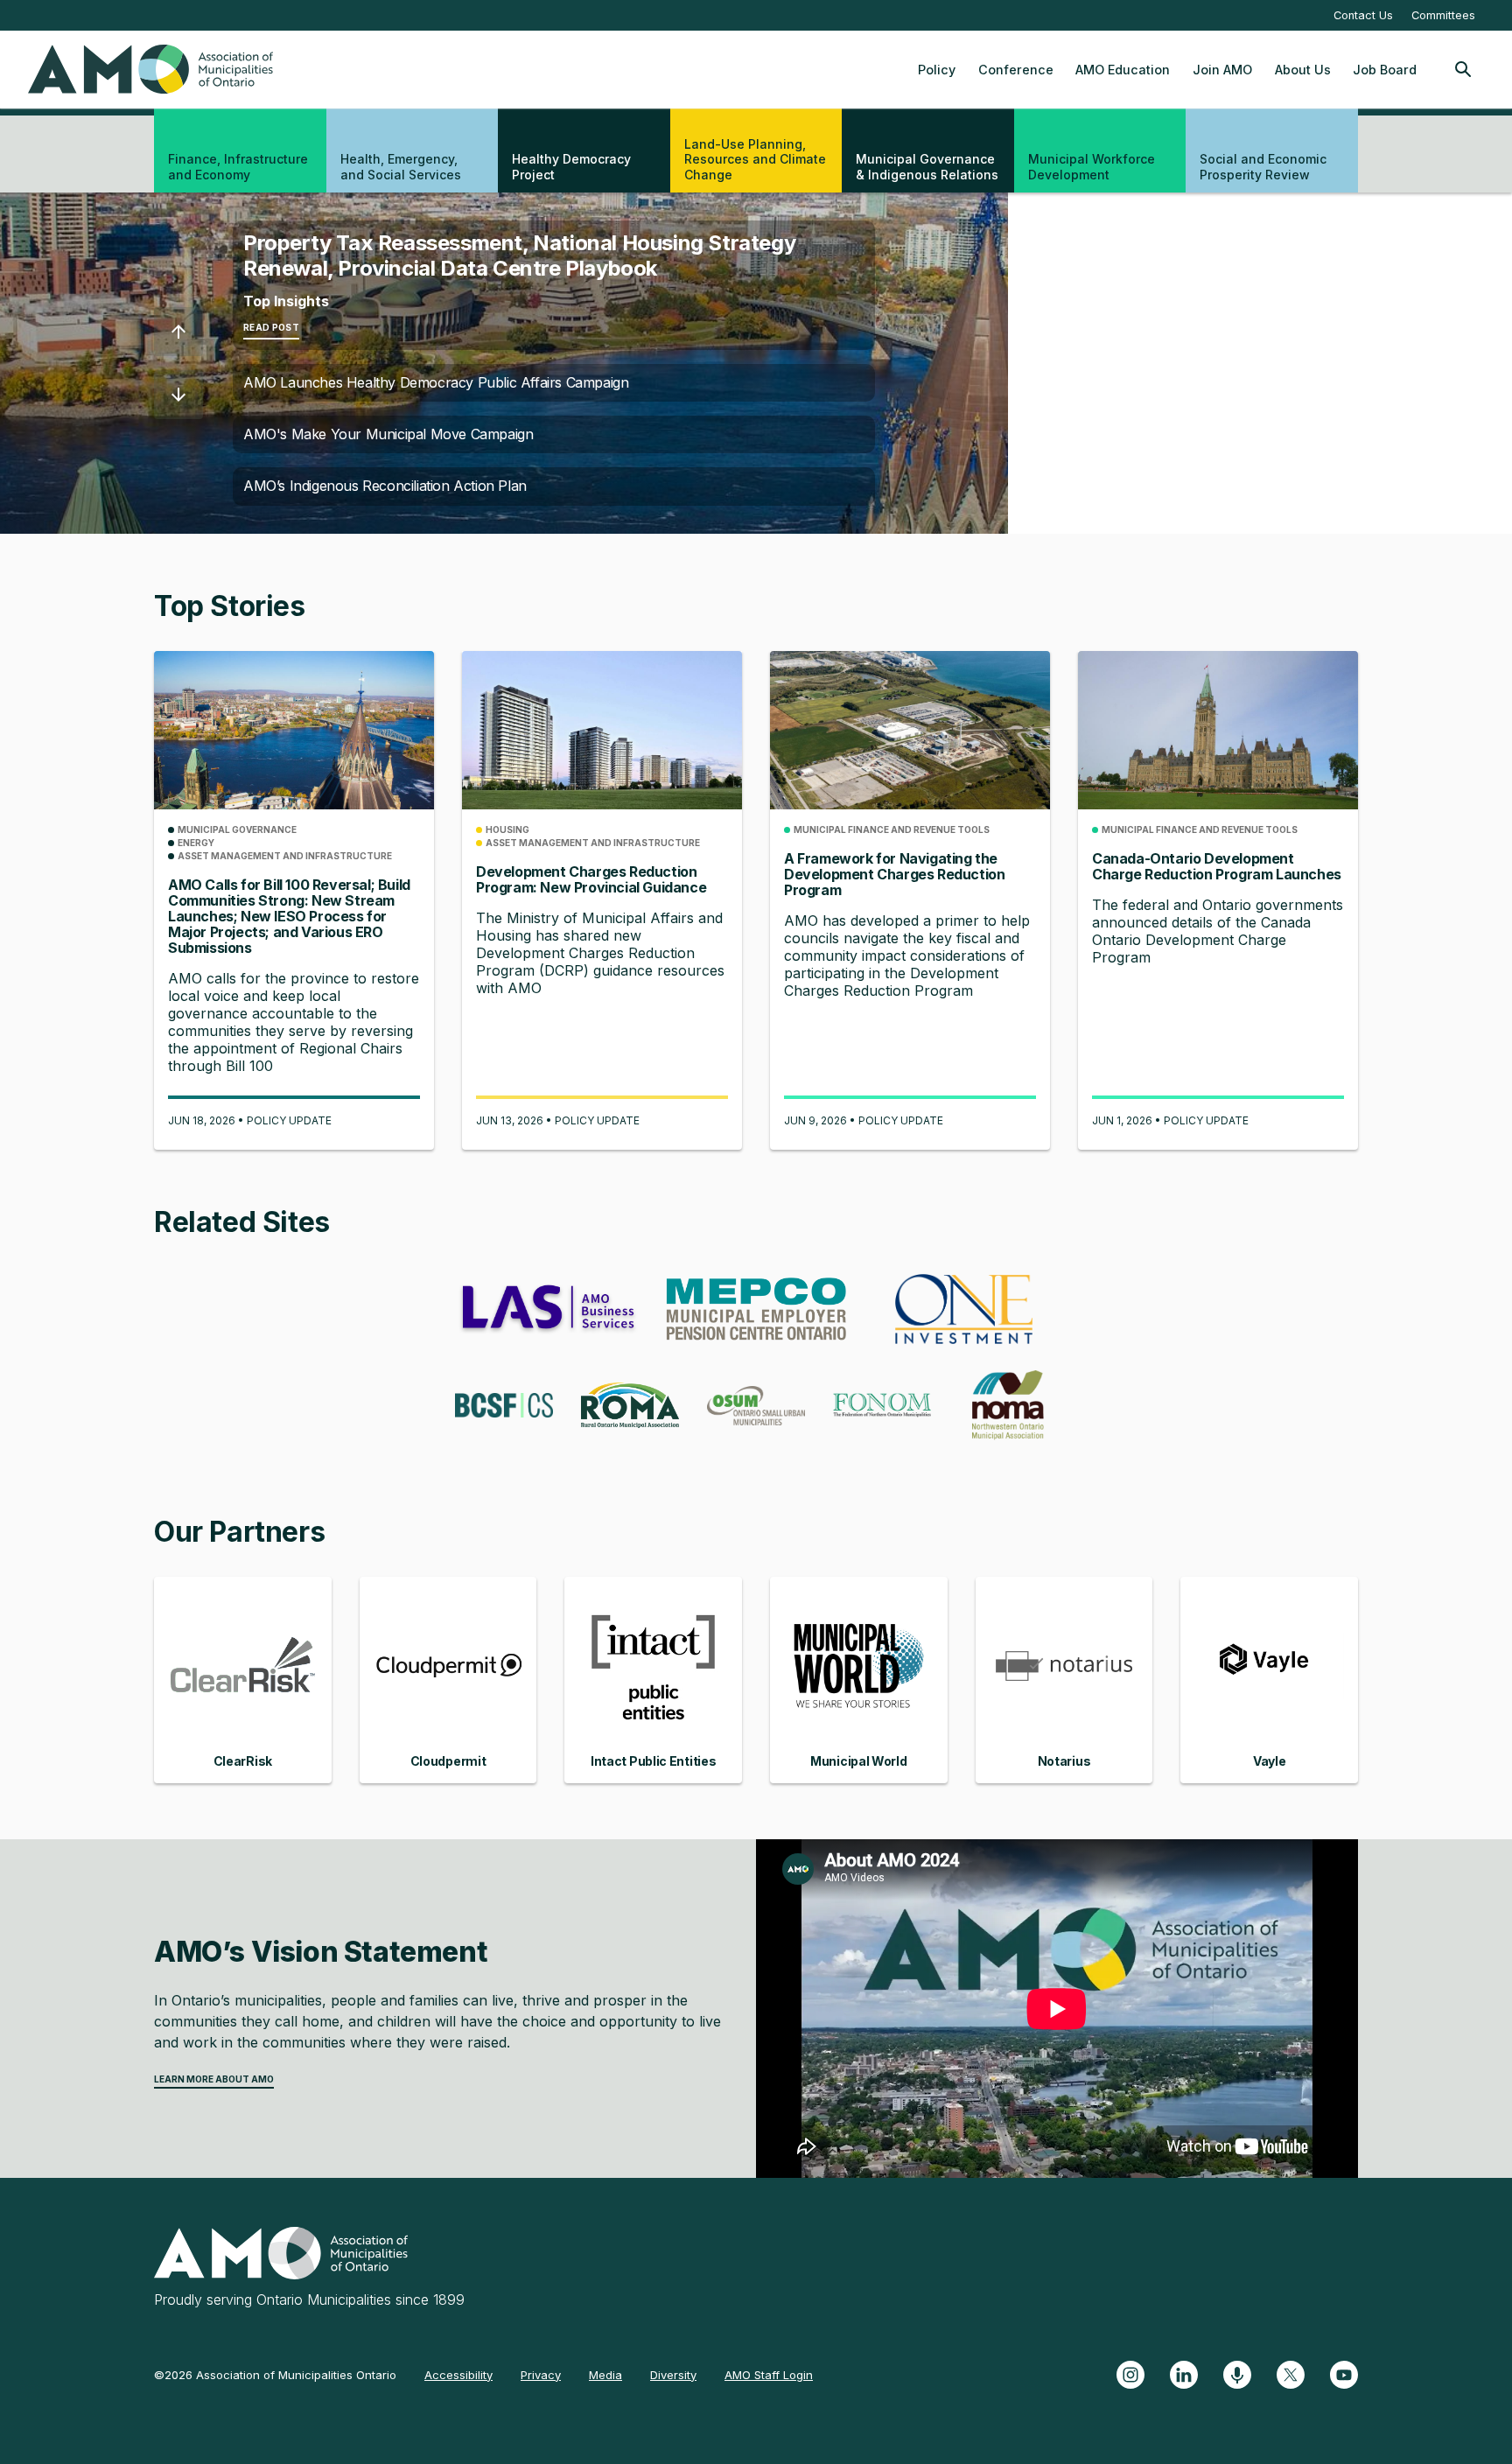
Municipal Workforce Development (1092, 167)
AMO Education (1123, 70)
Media (605, 2375)
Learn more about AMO (214, 2079)
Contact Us (1363, 15)
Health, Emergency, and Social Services (401, 167)
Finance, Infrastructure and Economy (238, 167)
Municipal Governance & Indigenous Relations (927, 167)
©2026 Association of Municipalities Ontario (275, 2375)
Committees (1443, 15)
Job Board (1385, 70)
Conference (1016, 70)
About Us (1303, 70)
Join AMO (1222, 70)
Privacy (541, 2375)
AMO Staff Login (769, 2375)
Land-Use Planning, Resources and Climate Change (755, 159)
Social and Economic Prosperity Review (1263, 167)
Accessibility (458, 2375)
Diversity (673, 2375)
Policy (937, 70)
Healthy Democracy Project (571, 167)
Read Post (271, 327)
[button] (178, 332)
